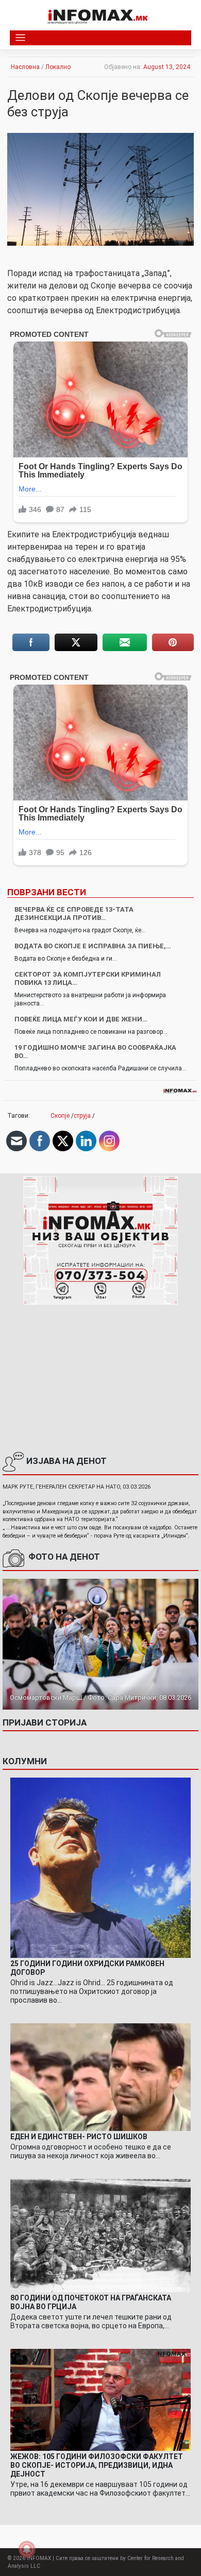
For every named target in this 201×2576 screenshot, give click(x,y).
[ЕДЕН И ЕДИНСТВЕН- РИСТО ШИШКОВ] (100, 2077)
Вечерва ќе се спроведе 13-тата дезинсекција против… (74, 914)
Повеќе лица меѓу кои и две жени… (81, 1019)
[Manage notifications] (27, 2549)
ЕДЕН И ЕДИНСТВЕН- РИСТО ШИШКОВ (79, 2137)
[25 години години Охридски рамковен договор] (100, 1867)
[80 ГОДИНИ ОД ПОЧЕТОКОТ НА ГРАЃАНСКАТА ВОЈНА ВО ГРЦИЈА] (100, 2235)
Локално (58, 67)
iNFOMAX (39, 2558)
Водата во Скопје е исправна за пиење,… (93, 946)
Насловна (25, 67)
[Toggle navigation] (20, 38)
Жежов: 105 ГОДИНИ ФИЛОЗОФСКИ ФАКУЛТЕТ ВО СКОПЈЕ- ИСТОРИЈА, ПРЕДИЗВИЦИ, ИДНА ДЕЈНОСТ (97, 2465)
